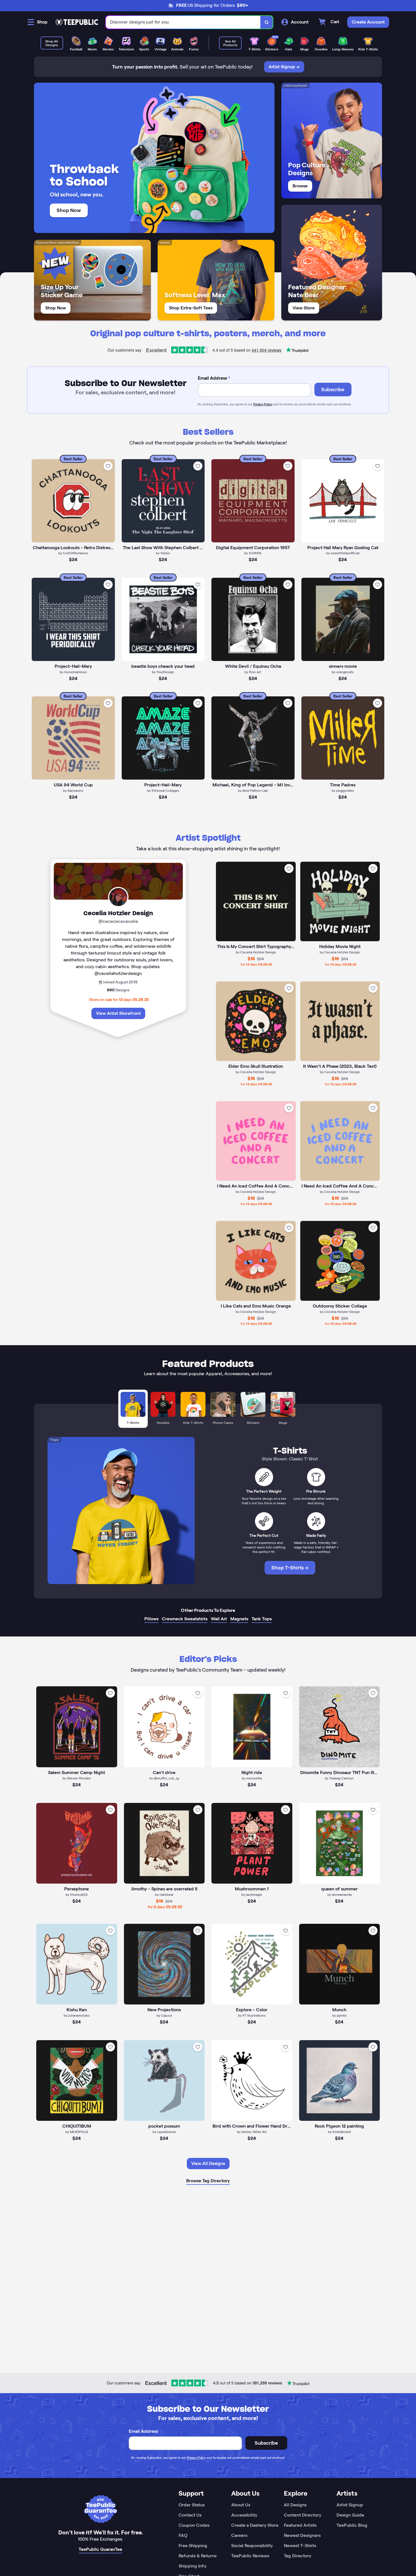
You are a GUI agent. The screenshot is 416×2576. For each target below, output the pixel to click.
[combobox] (183, 22)
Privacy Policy (263, 404)
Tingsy (54, 1440)
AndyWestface (68, 243)
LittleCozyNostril (295, 85)
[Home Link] (77, 22)
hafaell (165, 243)
